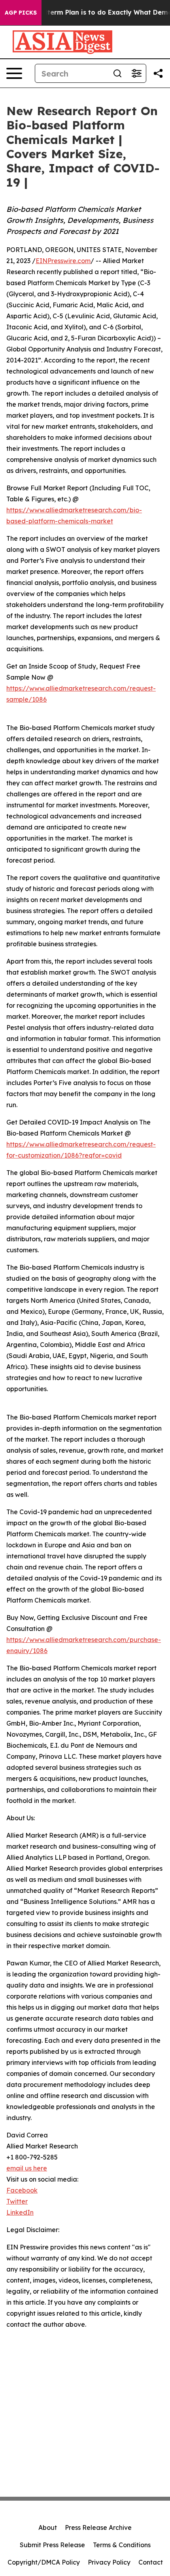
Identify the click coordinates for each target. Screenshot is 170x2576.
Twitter (17, 2201)
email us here (27, 2168)
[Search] (117, 73)
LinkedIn (20, 2212)
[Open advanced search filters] (136, 73)
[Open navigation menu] (14, 73)
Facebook (22, 2190)
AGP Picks (21, 13)
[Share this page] (158, 73)
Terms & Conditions (122, 2545)
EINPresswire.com (63, 261)
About (48, 2527)
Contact (151, 2562)
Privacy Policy (109, 2562)
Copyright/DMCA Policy (44, 2562)
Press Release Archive (98, 2527)
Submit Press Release (52, 2545)
